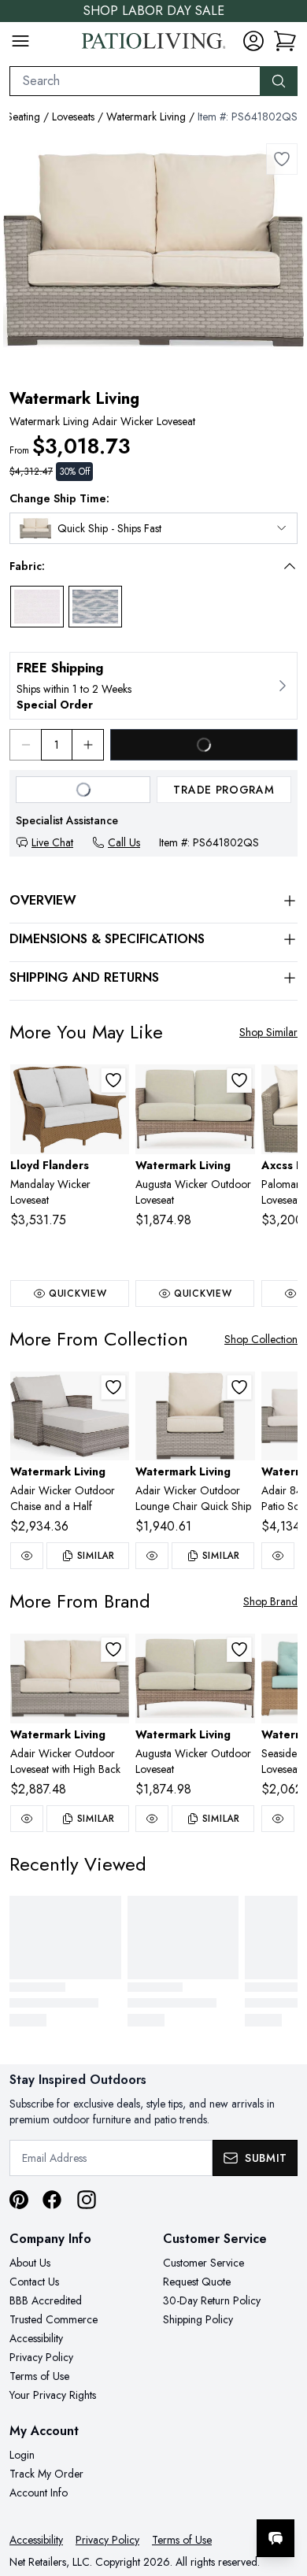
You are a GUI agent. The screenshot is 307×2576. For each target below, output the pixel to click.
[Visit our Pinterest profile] (19, 2200)
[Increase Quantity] (88, 745)
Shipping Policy (198, 2319)
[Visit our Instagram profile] (87, 2200)
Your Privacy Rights (53, 2395)
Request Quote (197, 2282)
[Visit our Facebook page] (52, 2200)
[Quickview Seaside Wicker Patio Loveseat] (278, 1819)
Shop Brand (270, 1601)
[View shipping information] (153, 686)
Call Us (124, 842)
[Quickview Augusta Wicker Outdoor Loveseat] (152, 1819)
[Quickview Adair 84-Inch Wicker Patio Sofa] (278, 1556)
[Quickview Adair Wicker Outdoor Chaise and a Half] (27, 1556)
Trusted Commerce (54, 2319)
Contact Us (34, 2282)
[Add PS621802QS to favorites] (239, 1080)
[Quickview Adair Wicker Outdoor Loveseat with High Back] (27, 1819)
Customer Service (203, 2263)
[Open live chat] (276, 2538)
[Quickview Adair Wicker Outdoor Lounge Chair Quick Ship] (152, 1556)
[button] (142, 566)
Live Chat (52, 842)
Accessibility (36, 2338)
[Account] (253, 41)
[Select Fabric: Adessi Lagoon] (95, 607)
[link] (285, 41)
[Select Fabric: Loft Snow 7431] (37, 607)
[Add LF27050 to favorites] (113, 1080)
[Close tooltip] (282, 2490)
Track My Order (46, 2474)
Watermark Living (146, 117)
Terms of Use (39, 2376)
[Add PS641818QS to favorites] (113, 1387)
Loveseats (73, 117)
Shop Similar (268, 1032)
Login (22, 2455)
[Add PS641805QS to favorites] (239, 1387)
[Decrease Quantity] (25, 745)
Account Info (39, 2493)
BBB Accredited (46, 2300)
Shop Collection (261, 1339)
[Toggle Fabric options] (290, 566)
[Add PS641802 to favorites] (113, 1649)
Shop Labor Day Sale (154, 11)
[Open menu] (20, 41)
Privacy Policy (41, 2357)
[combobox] (135, 81)
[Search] (279, 81)
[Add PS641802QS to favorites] (282, 159)
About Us (30, 2263)
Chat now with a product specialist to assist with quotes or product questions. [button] (187, 2497)
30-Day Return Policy (212, 2300)
